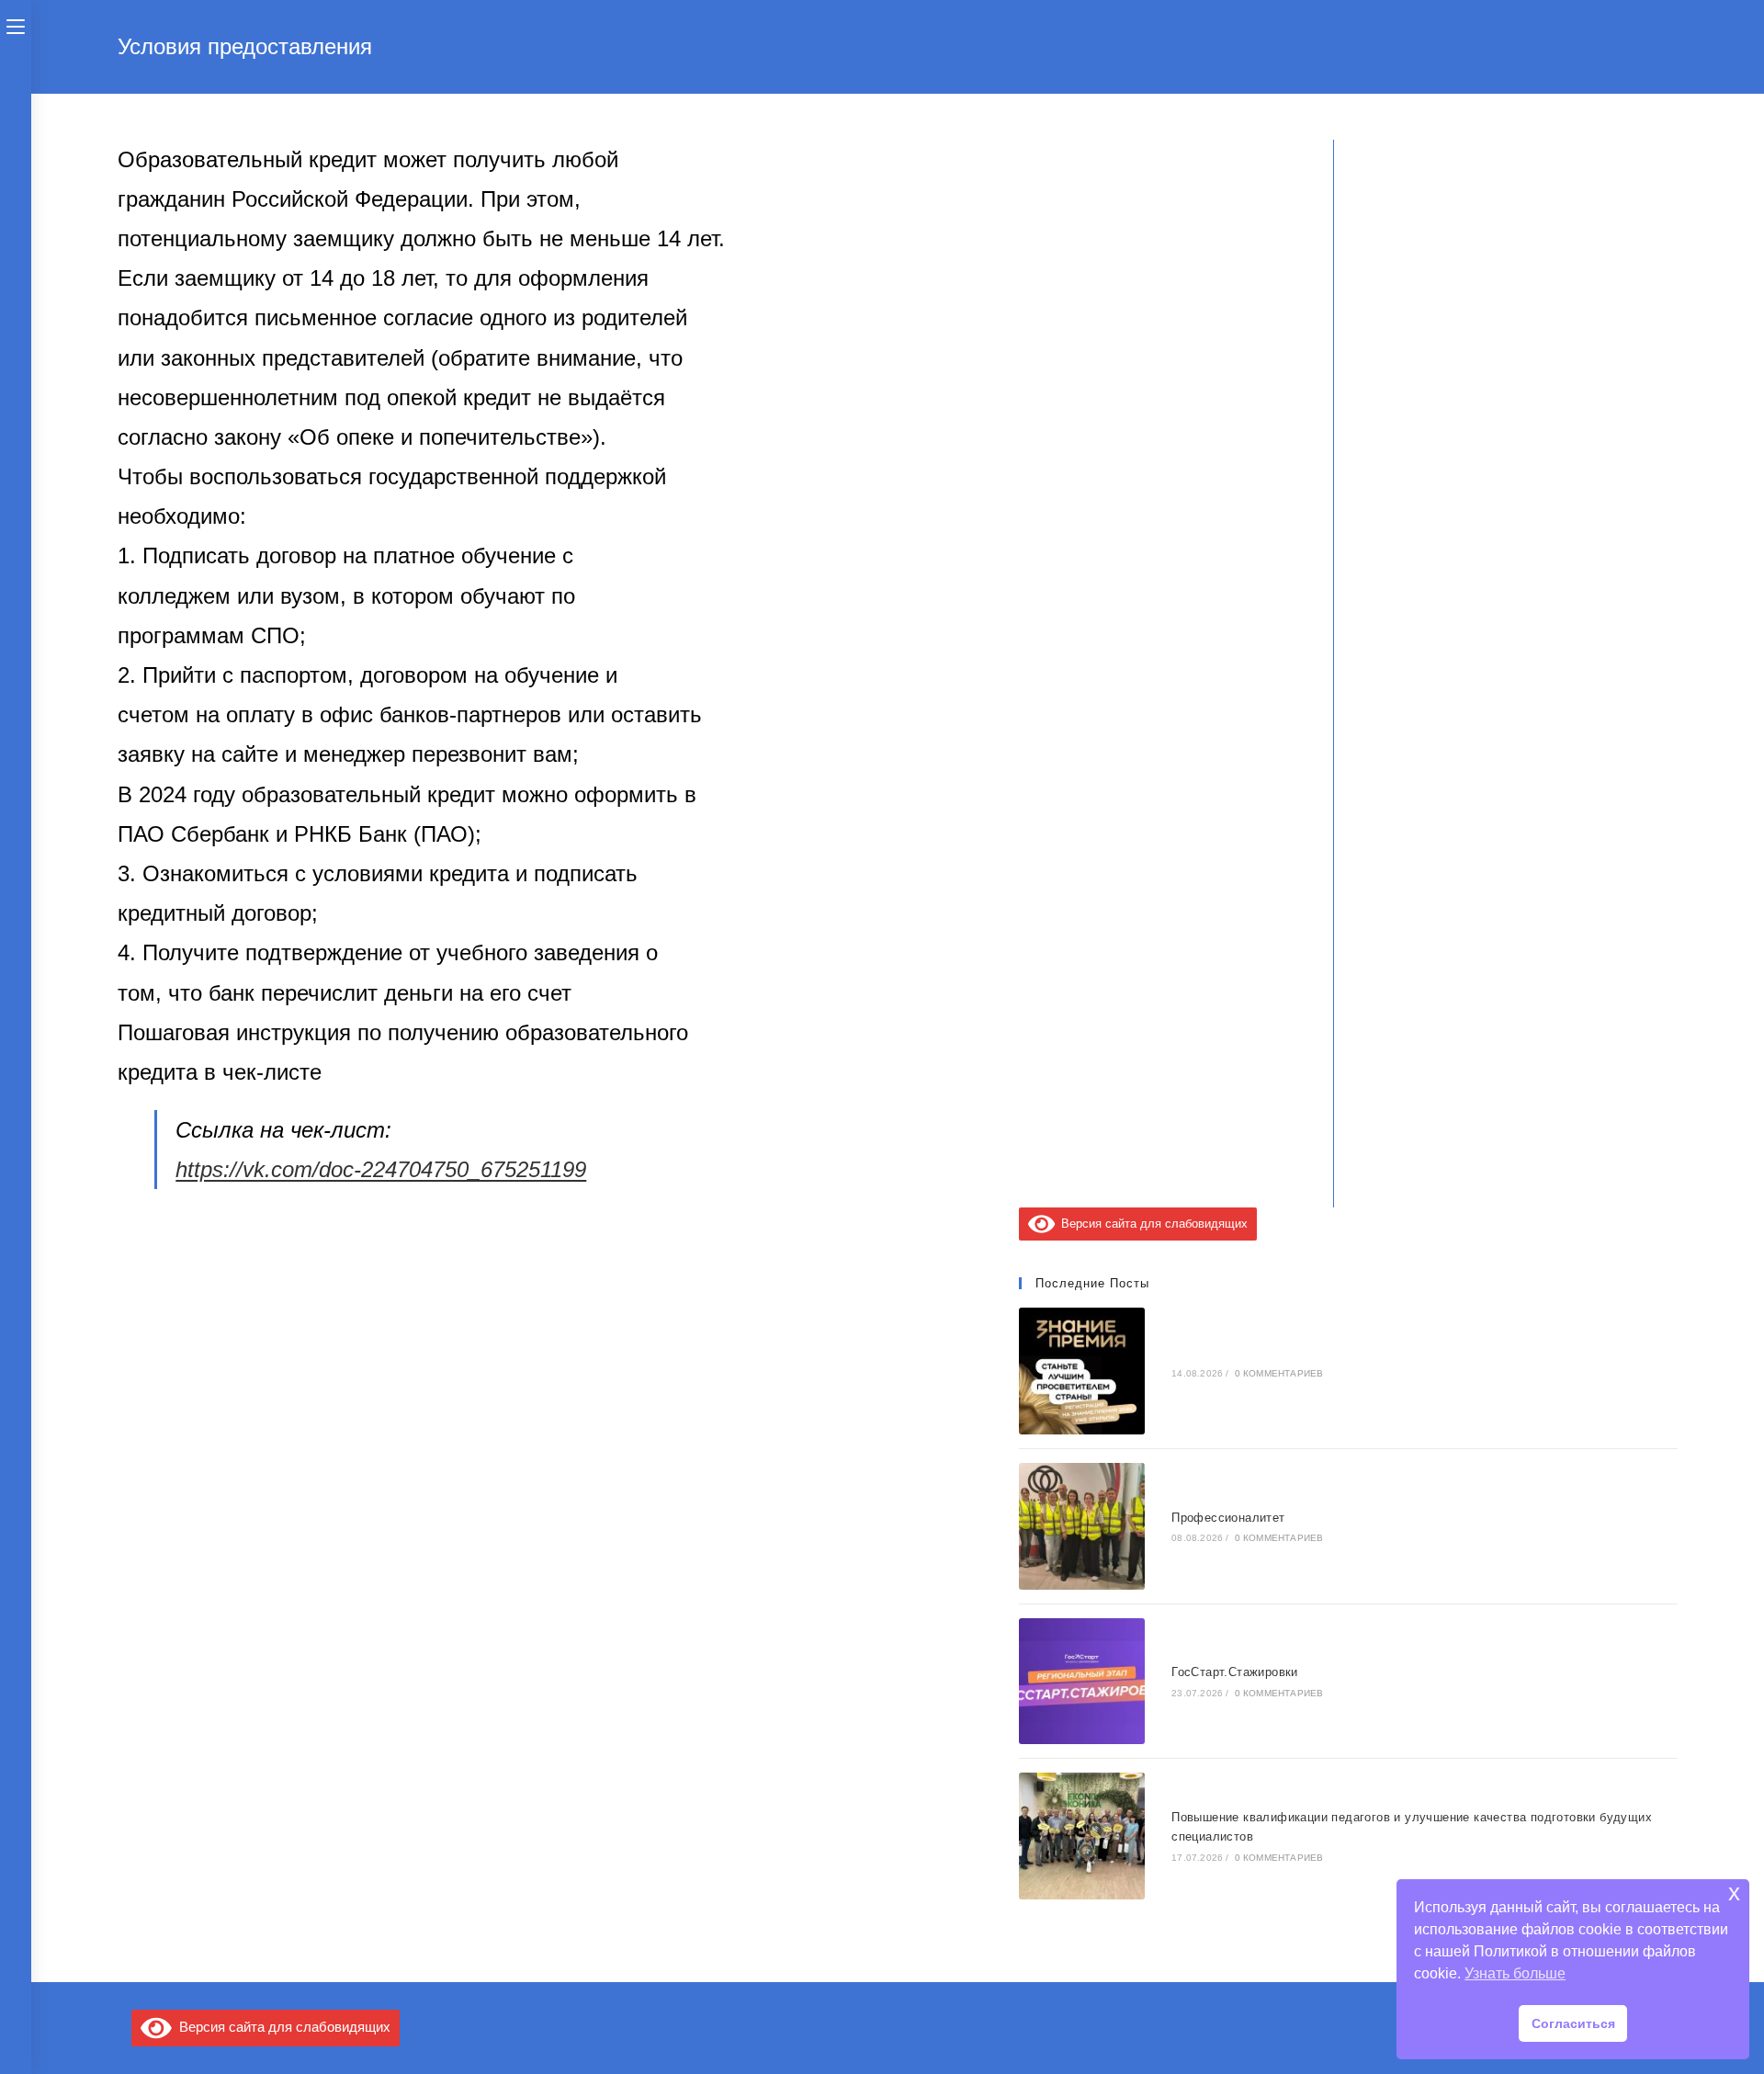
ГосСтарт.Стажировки (1235, 1672)
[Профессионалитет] (1082, 1526)
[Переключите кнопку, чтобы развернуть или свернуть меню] (16, 25)
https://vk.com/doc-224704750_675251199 (381, 1169)
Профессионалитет (1228, 1518)
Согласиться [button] (1573, 2023)
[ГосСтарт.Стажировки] (1082, 1682)
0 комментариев (1279, 1373)
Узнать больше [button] (1515, 1973)
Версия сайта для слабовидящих (1151, 1224)
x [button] (1734, 1893)
